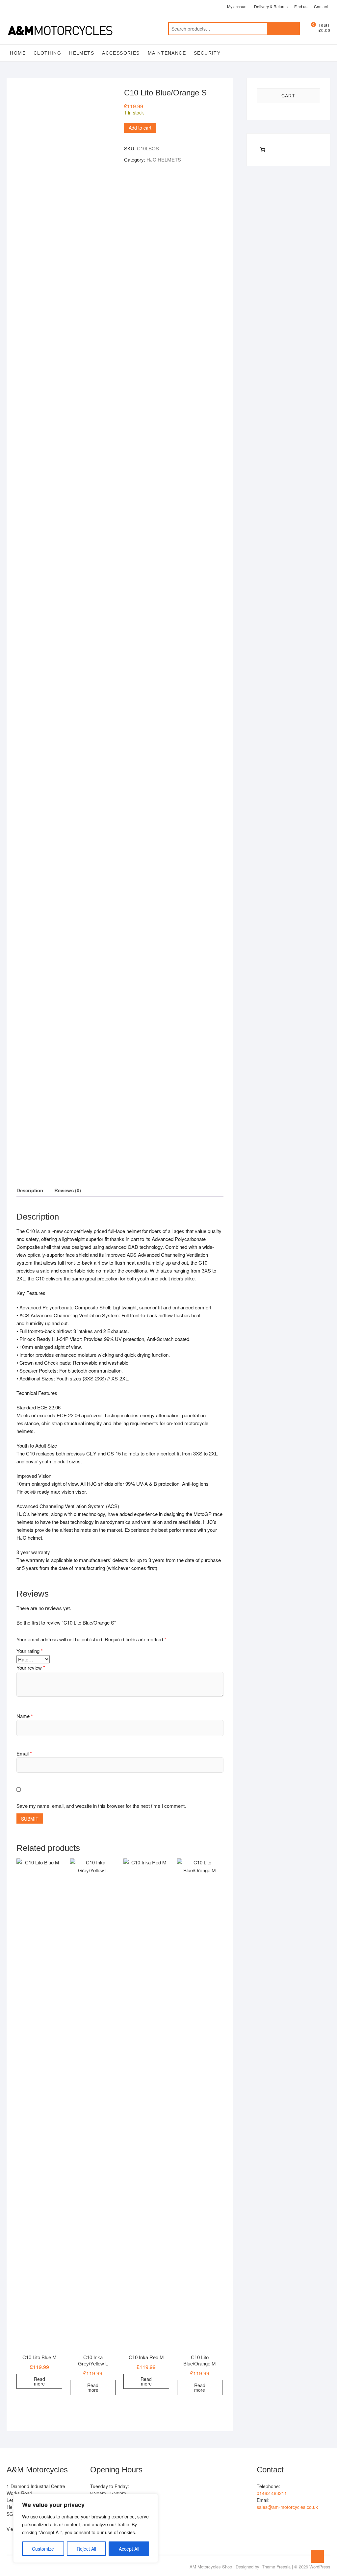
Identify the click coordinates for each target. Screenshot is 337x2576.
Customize (43, 2549)
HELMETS (82, 53)
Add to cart (140, 128)
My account (237, 6)
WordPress (320, 2567)
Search (283, 29)
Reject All (86, 2549)
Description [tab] (30, 1190)
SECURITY (207, 53)
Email (24, 1753)
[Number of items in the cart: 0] (263, 150)
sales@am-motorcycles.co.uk (287, 2507)
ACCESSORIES (121, 53)
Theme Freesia (276, 2567)
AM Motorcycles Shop (211, 2567)
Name (25, 1716)
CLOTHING (47, 53)
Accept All (129, 2549)
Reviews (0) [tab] (68, 1190)
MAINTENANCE (167, 53)
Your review (31, 1667)
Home (18, 53)
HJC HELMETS (164, 159)
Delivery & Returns (271, 6)
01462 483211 (272, 2493)
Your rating (30, 1651)
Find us (301, 6)
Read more (39, 2381)
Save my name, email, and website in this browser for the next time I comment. (101, 1806)
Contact (321, 6)
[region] (86, 2528)
